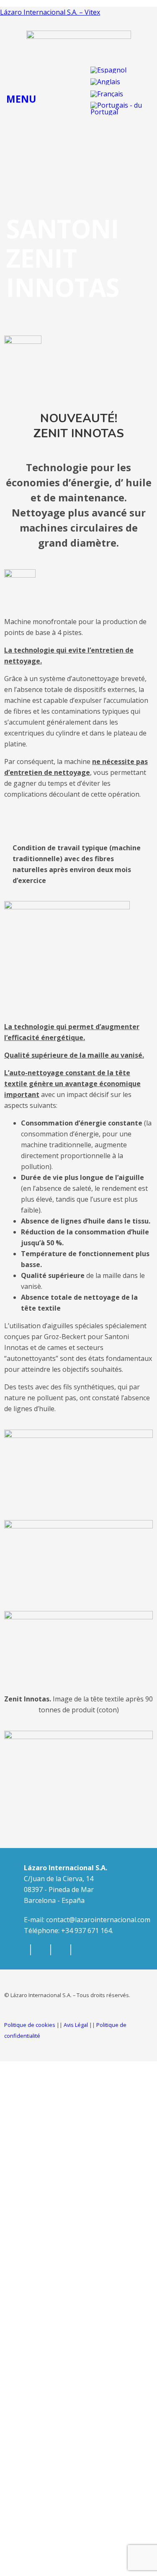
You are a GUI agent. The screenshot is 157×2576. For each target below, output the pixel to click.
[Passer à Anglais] (105, 82)
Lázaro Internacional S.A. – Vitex (50, 12)
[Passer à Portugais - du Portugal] (117, 109)
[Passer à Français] (107, 94)
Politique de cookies (30, 2025)
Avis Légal (76, 2025)
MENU (21, 99)
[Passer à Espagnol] (108, 70)
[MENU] (13, 72)
